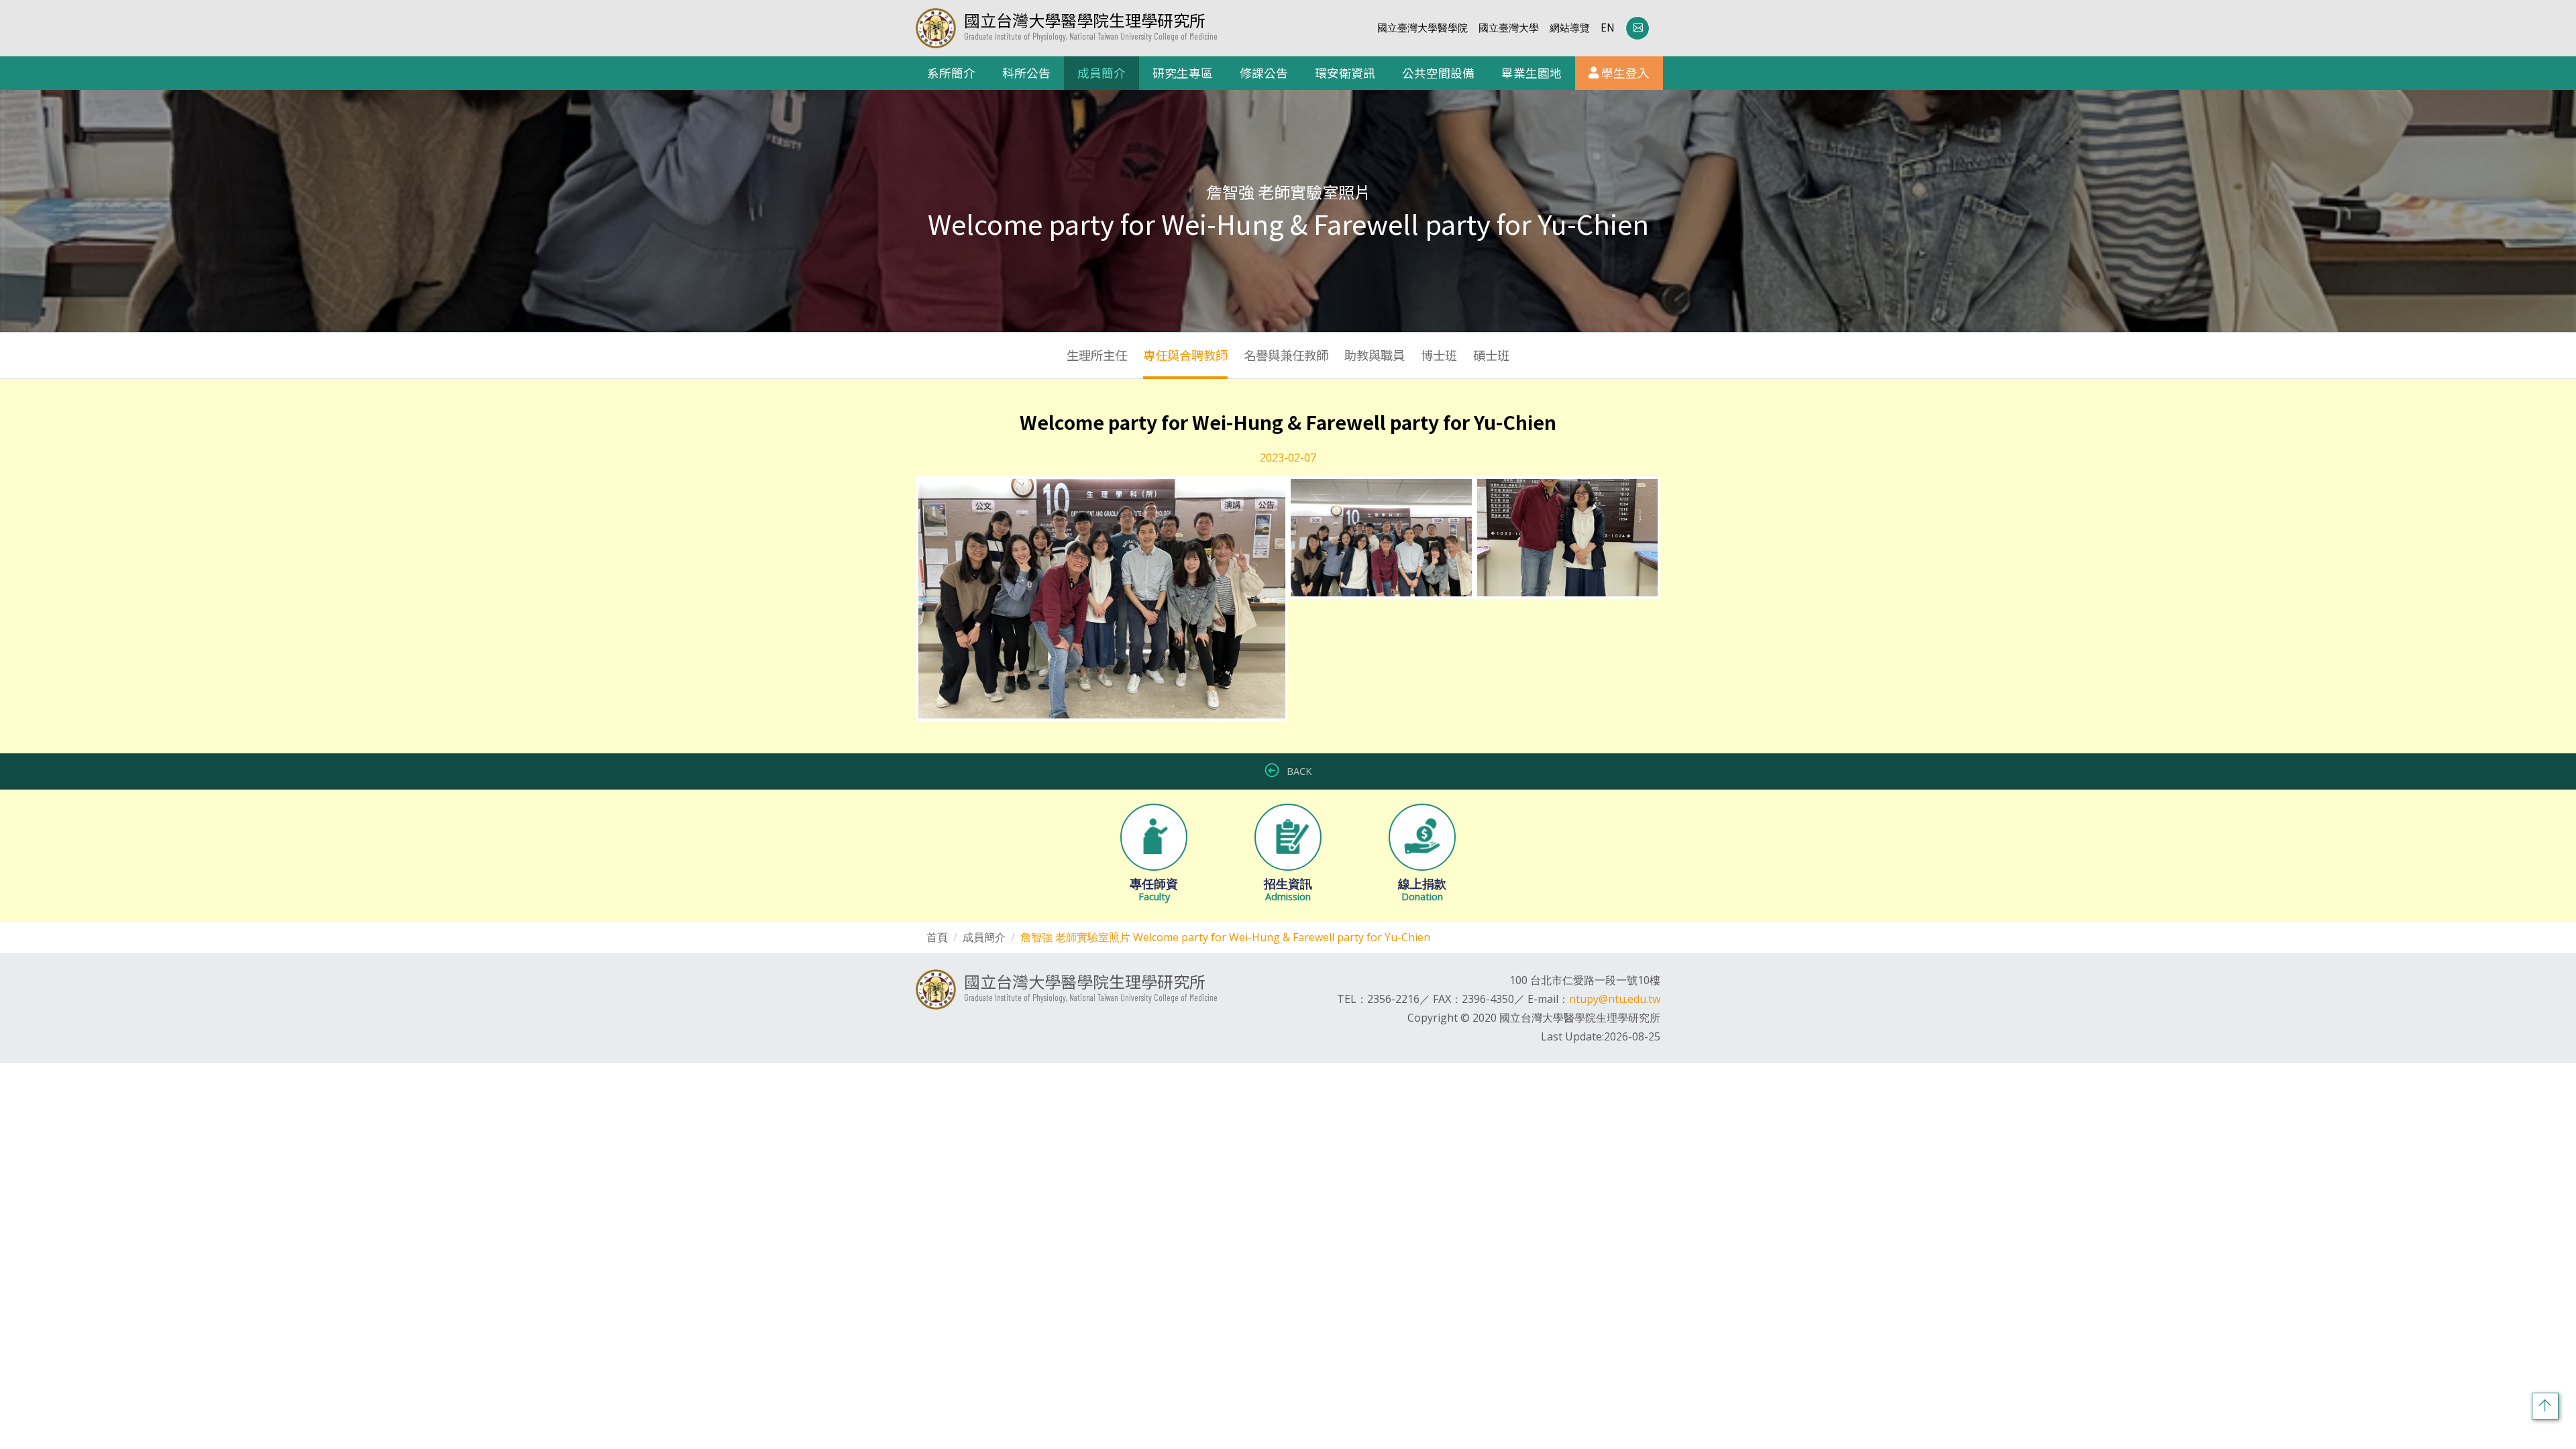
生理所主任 (1097, 355)
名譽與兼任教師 (1286, 355)
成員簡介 (984, 937)
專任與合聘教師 (1185, 355)
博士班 (1439, 355)
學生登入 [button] (1624, 73)
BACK (1298, 771)
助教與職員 (1375, 355)
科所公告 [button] (1026, 73)
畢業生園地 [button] (1532, 73)
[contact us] (1638, 28)
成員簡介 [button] (1102, 73)
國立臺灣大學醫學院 (1423, 28)
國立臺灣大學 (1509, 28)
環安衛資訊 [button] (1345, 73)
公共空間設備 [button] (1438, 73)
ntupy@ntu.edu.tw (1615, 999)
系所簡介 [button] (951, 73)
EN (1608, 28)
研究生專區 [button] (1183, 73)
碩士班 (1491, 355)
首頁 (937, 937)
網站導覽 (1570, 28)
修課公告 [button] (1264, 73)
